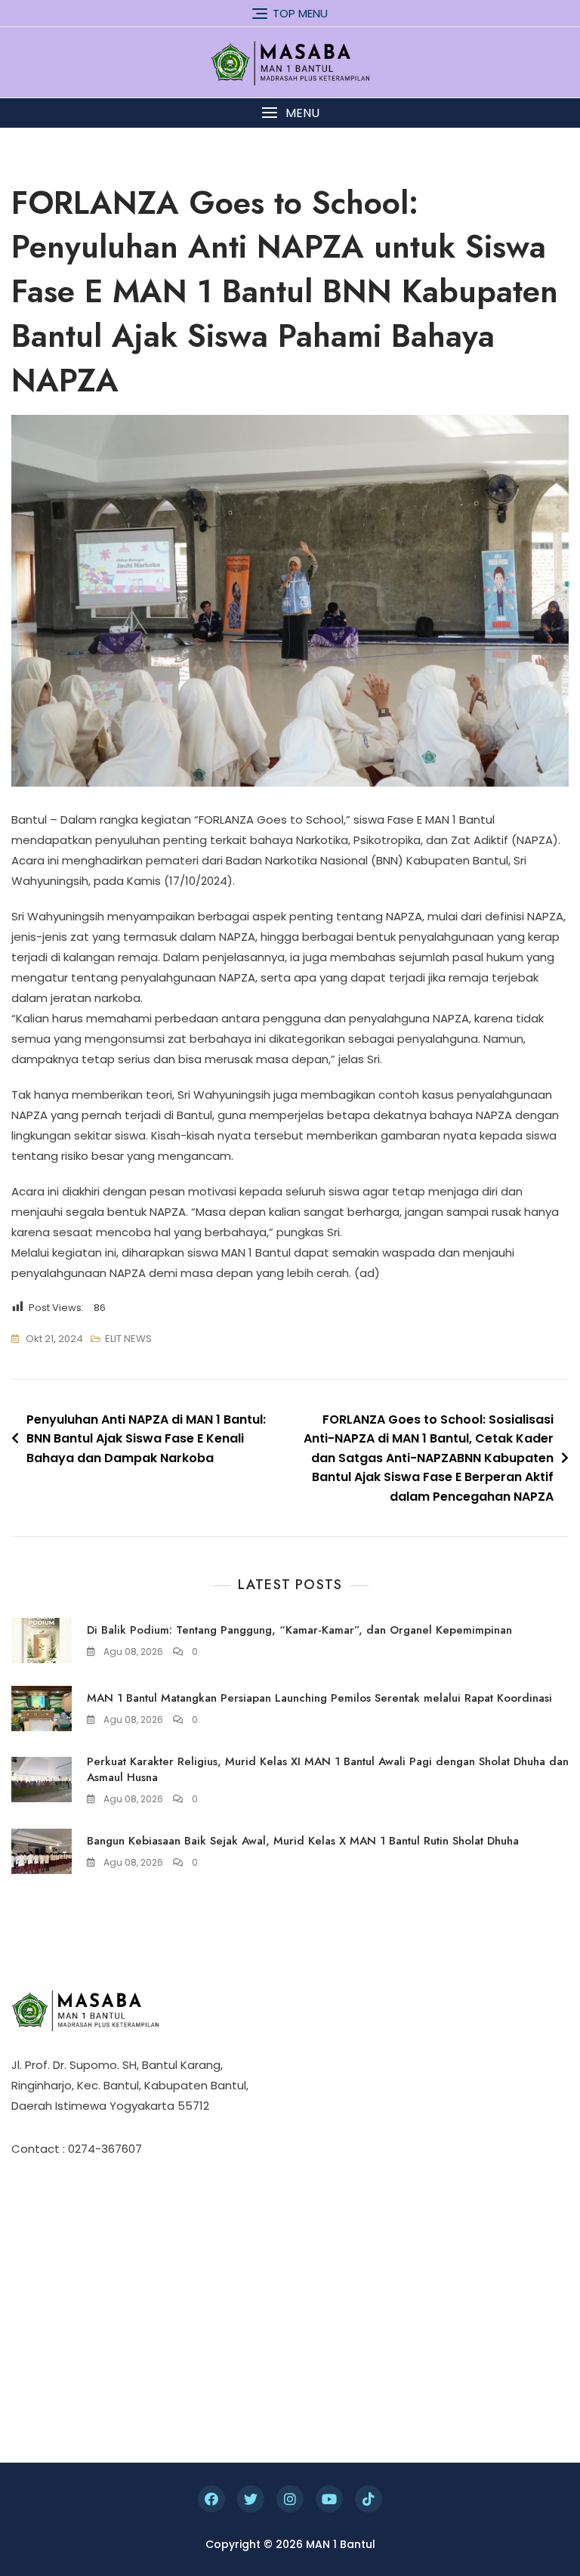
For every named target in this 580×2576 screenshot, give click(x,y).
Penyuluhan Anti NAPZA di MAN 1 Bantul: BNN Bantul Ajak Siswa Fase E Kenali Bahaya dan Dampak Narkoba (146, 1439)
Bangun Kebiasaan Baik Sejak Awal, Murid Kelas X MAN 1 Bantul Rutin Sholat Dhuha (303, 1841)
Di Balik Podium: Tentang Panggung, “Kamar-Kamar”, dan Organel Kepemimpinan (299, 1630)
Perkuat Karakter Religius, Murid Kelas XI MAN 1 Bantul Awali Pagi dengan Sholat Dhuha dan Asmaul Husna (328, 1769)
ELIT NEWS (128, 1339)
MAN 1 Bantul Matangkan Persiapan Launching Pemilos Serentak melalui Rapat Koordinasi (319, 1698)
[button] (290, 113)
